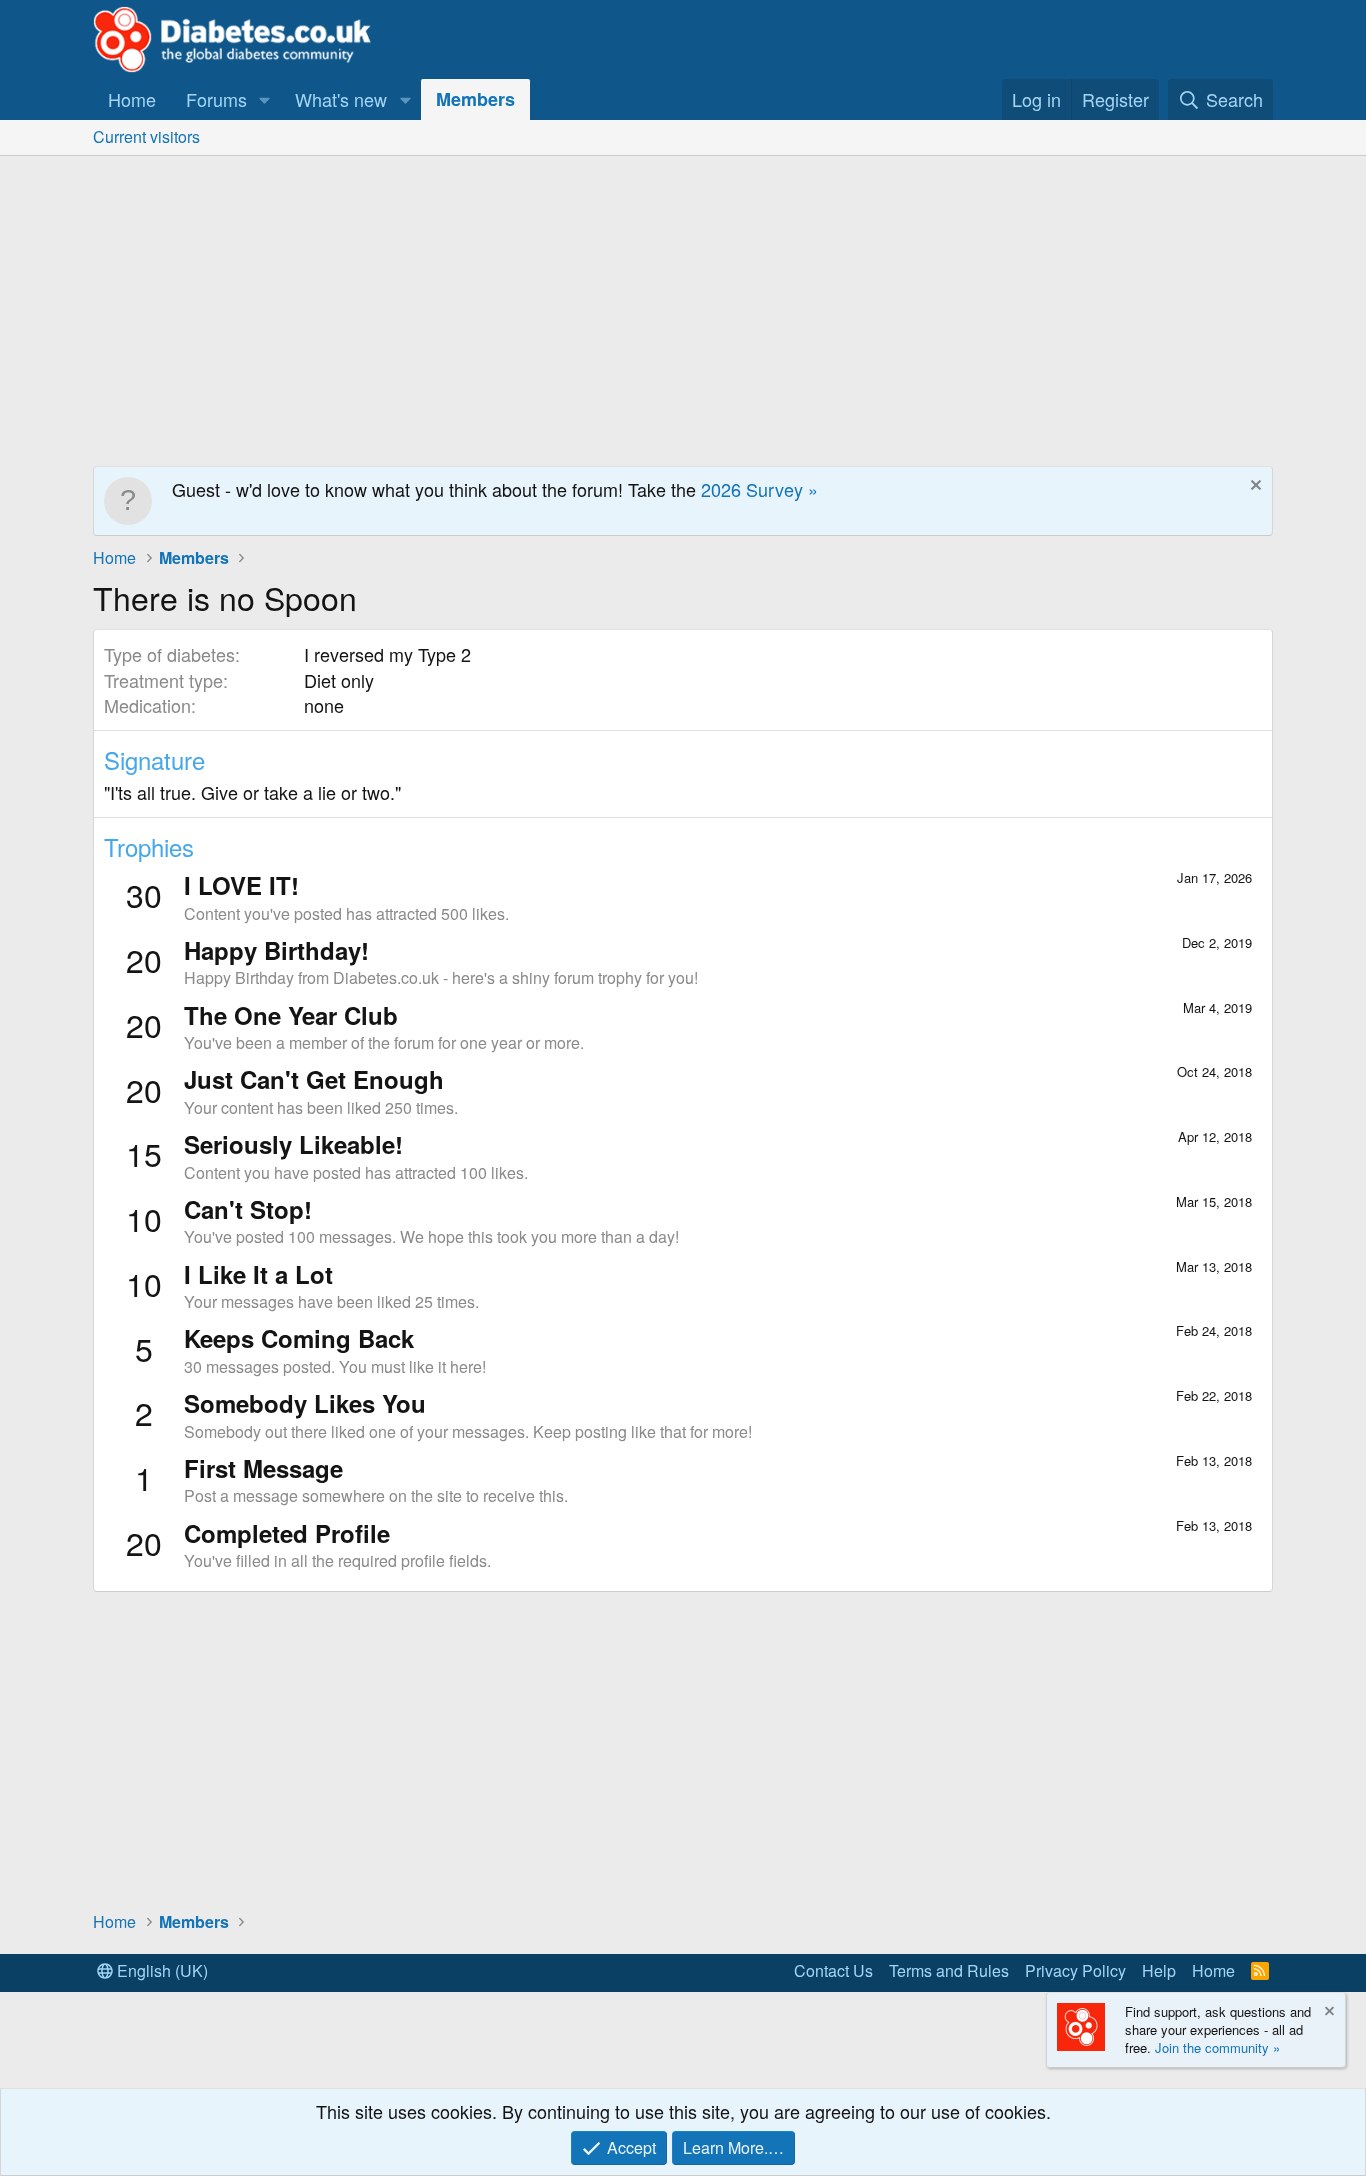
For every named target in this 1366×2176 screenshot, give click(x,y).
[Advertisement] (683, 306)
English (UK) (160, 1970)
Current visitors (146, 136)
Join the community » (1217, 2047)
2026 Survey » (759, 489)
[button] (265, 99)
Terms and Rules (949, 1970)
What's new (341, 99)
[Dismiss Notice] (1253, 487)
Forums (216, 99)
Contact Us (833, 1970)
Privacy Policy (1075, 1970)
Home (132, 99)
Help (1159, 1970)
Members (475, 99)
